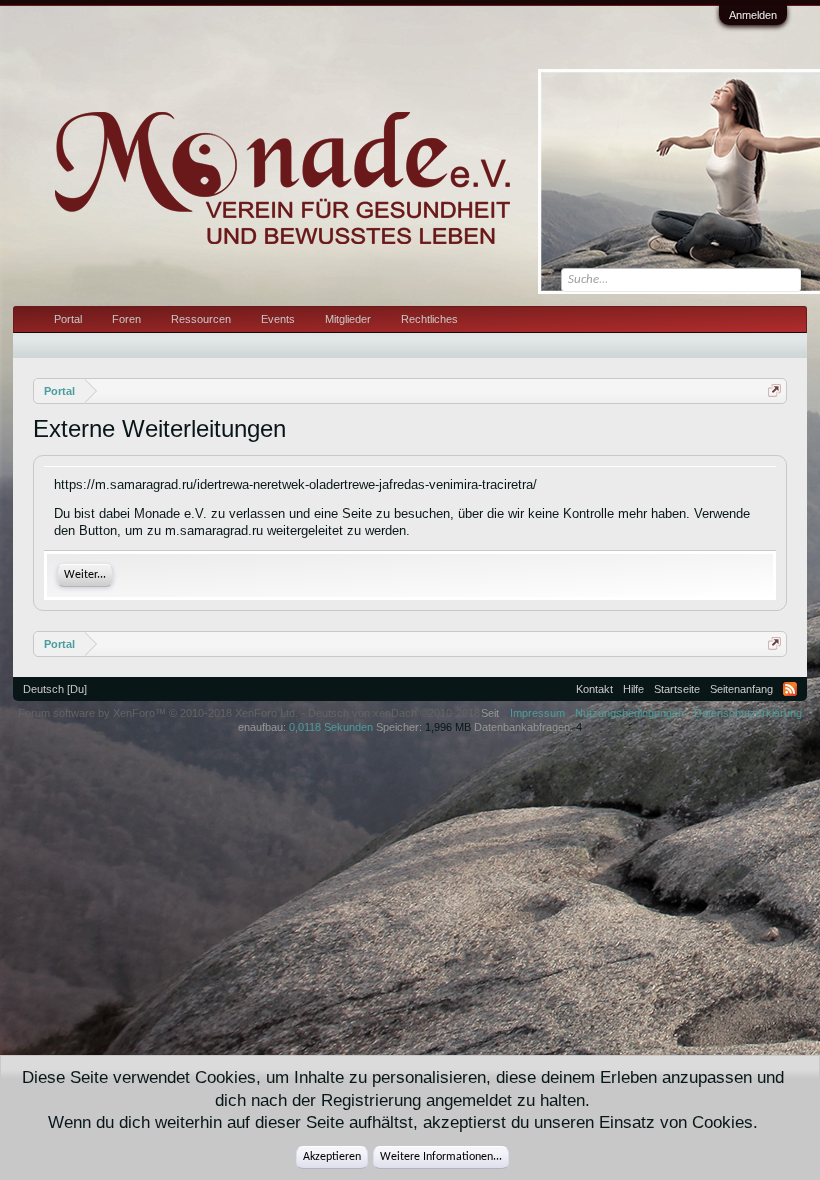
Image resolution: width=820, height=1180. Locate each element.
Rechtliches (429, 319)
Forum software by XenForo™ (158, 713)
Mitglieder (348, 319)
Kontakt (594, 689)
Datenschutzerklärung (748, 713)
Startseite (677, 689)
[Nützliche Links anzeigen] (774, 390)
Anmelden (753, 15)
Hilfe (633, 689)
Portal (68, 319)
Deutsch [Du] (55, 689)
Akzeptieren (332, 1157)
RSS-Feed (790, 689)
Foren (126, 319)
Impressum (537, 713)
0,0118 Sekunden (331, 727)
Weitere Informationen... (441, 1157)
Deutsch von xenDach (394, 713)
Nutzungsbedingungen (629, 713)
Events (278, 319)
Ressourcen (201, 319)
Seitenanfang (741, 689)
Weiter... (85, 575)
